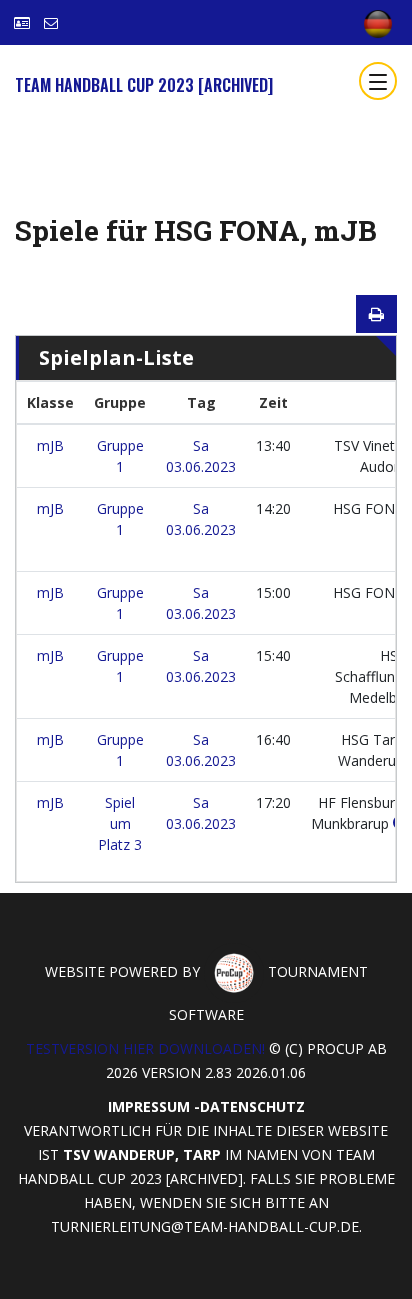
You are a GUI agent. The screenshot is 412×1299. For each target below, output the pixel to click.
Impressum (149, 1106)
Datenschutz (252, 1106)
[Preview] (376, 314)
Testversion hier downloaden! (145, 1048)
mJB (50, 445)
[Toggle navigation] (378, 81)
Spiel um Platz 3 (120, 823)
